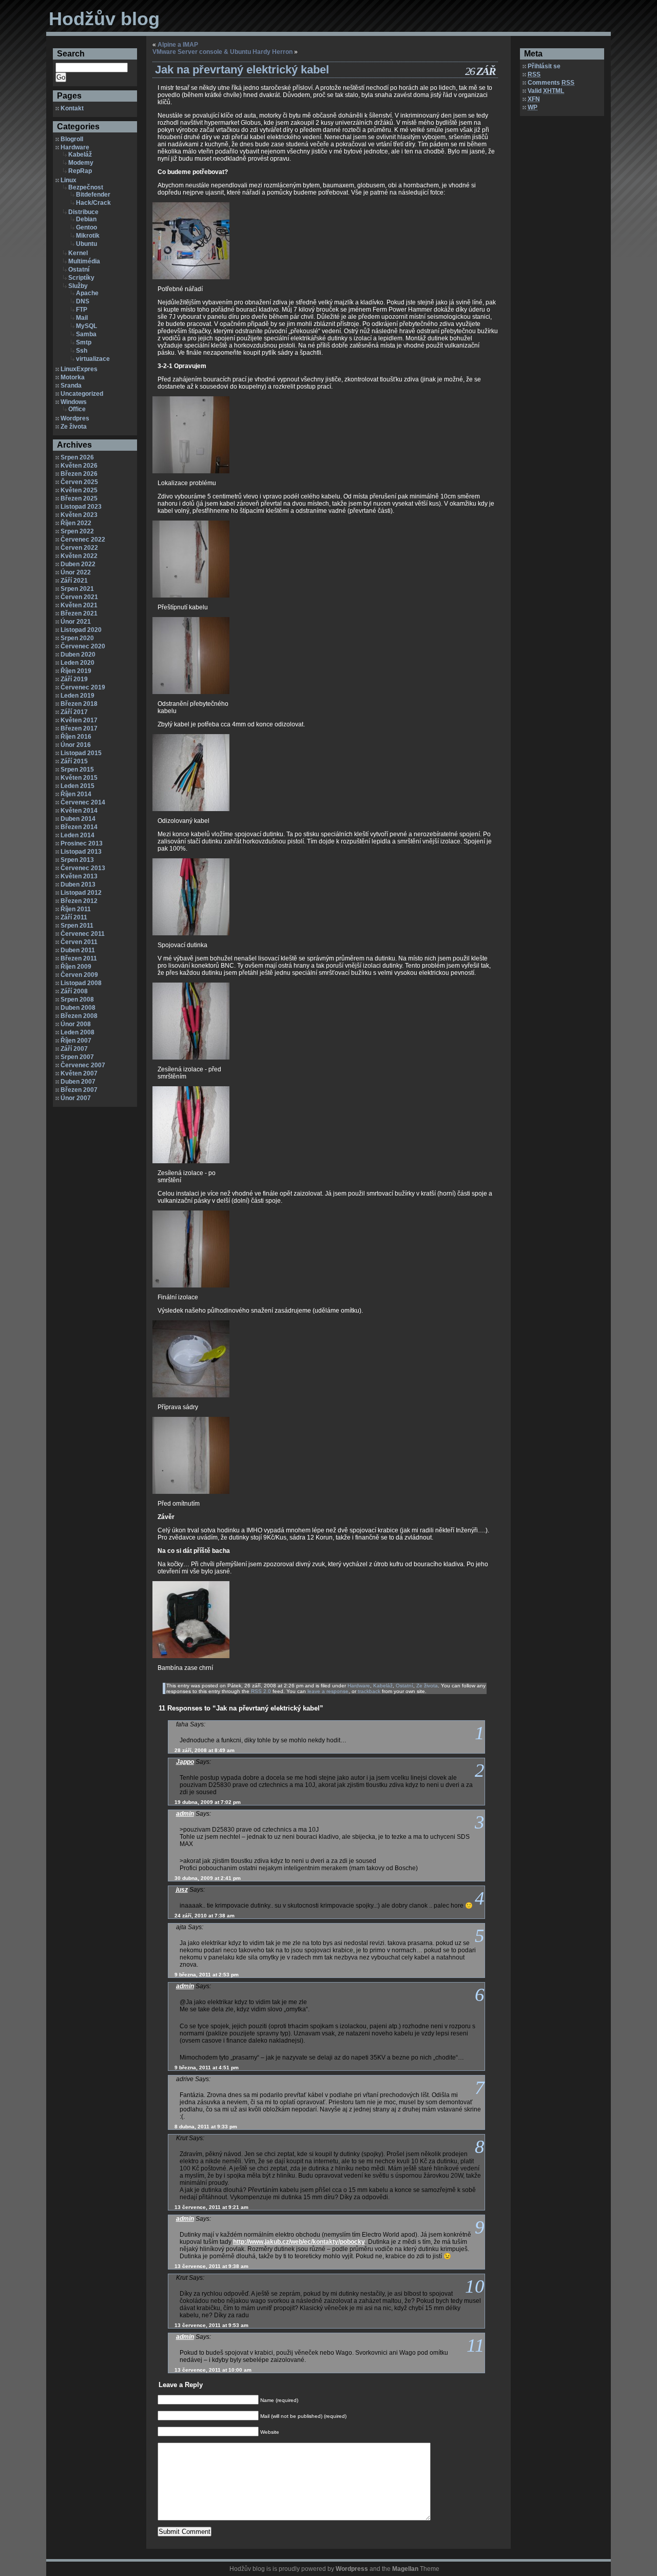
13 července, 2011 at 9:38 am (211, 2266)
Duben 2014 (78, 819)
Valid (546, 91)
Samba (86, 334)
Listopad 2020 (81, 630)
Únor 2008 (76, 1024)
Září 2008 (74, 991)
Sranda (71, 386)
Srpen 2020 (77, 638)
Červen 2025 (79, 482)
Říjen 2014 (76, 794)
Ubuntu (86, 244)
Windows (74, 402)
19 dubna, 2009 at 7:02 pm (208, 1802)
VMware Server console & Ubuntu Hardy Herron (223, 52)
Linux (69, 180)
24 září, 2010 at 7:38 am (205, 1916)
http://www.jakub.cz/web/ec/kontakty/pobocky (299, 2242)
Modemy (81, 163)
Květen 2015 (79, 778)
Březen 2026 (79, 474)
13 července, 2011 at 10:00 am (213, 2370)
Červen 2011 (79, 942)
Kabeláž (80, 155)
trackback (369, 1691)
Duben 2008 (78, 1008)
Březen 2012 (79, 901)
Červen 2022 (79, 548)
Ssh (82, 351)
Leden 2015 (78, 786)
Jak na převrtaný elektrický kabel (242, 70)
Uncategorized (82, 394)
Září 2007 (74, 1049)
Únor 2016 (76, 745)
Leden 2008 (78, 1032)
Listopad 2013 (81, 852)
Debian (86, 219)
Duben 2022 (78, 564)
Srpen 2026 (77, 457)
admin (185, 1814)
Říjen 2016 (76, 737)
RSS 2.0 (261, 1691)
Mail (82, 318)
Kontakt (72, 108)
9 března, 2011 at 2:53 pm (207, 1975)
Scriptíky (81, 278)
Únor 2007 (76, 1098)
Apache (87, 293)
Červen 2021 (79, 597)
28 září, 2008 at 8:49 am (205, 1750)
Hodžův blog (104, 19)
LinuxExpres (79, 369)
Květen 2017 (79, 720)
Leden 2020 (78, 663)
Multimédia (84, 261)
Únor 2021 (76, 622)
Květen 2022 (79, 556)
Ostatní (79, 270)
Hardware (75, 147)
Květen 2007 (79, 1073)
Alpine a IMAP (178, 45)
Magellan (405, 2569)
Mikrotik (88, 236)
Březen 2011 (79, 958)
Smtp (84, 342)
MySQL (86, 326)
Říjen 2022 (76, 523)
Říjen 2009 (76, 967)
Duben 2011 (78, 950)
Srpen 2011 (77, 926)
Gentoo (86, 227)
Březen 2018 (79, 704)
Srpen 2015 (77, 770)
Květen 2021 (79, 605)
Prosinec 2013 (82, 843)
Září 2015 (74, 761)
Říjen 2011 (76, 909)
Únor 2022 (76, 572)
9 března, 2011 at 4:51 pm (207, 2068)
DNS (83, 301)
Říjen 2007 (76, 1041)
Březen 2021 (79, 613)
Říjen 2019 (76, 671)
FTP (82, 310)
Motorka (73, 377)
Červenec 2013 (83, 868)
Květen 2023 (79, 515)
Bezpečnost (86, 187)
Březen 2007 (79, 1090)
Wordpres (75, 418)
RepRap (80, 171)
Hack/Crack (93, 203)
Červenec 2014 (83, 802)
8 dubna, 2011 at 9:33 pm (206, 2127)
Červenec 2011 (83, 934)
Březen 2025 (79, 498)
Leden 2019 (78, 696)
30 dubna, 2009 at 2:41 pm (208, 1878)
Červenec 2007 (83, 1065)
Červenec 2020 (83, 646)
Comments (551, 83)
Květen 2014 (79, 811)
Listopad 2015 (81, 753)
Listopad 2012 (81, 893)
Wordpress (352, 2569)
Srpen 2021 (77, 589)
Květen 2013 (79, 876)
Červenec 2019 (83, 687)
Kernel (78, 253)
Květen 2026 (79, 466)
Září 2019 (74, 679)
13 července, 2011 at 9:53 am (211, 2325)
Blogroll (72, 139)
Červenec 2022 (83, 540)
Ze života (74, 427)
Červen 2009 (79, 975)
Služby (78, 286)
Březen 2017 (79, 728)
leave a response (328, 1691)
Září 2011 (74, 917)
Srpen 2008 (77, 999)
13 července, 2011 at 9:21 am (211, 2207)
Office (77, 409)
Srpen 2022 (77, 531)
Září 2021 (74, 581)
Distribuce (83, 212)
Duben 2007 (78, 1082)
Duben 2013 (78, 885)
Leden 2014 (78, 835)
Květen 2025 (79, 490)
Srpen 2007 (77, 1057)
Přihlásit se (544, 66)
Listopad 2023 (81, 507)
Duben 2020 (78, 655)
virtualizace (93, 359)
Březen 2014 (79, 827)
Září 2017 (74, 712)
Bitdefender (93, 195)
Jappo (185, 1762)
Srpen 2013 (77, 860)
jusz (182, 1890)
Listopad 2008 (81, 983)
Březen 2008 (79, 1016)
